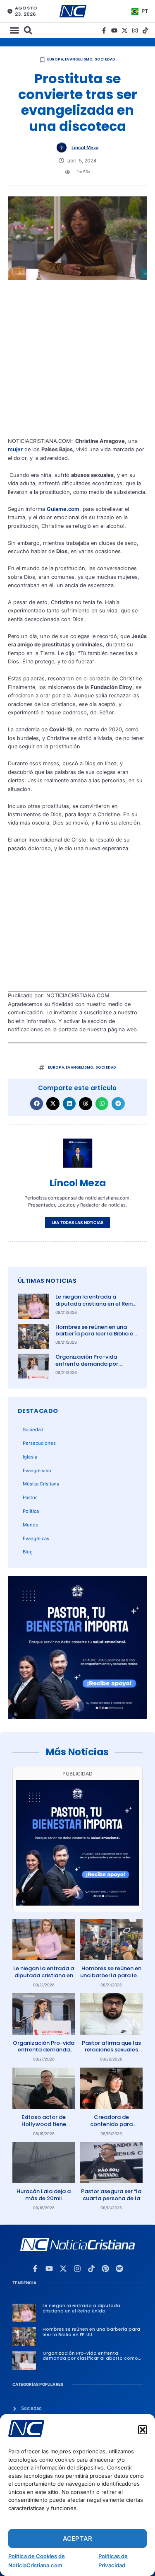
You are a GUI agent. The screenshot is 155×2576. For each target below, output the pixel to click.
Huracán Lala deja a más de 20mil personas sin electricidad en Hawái (44, 2202)
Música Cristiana (41, 1484)
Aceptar (77, 2539)
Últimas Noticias (47, 1281)
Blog (28, 1552)
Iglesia (30, 1457)
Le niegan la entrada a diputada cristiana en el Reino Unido (96, 1304)
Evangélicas (36, 1538)
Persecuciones (39, 1443)
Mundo (31, 1525)
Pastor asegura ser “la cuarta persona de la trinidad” (111, 2198)
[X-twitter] (125, 30)
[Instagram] (135, 30)
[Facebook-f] (104, 30)
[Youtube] (114, 30)
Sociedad (105, 59)
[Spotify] (119, 2269)
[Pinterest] (105, 2269)
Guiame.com (63, 509)
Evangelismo (79, 59)
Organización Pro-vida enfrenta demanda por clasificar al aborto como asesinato (91, 1367)
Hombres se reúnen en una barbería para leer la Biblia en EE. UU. (96, 1334)
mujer (15, 449)
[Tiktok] (145, 30)
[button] (143, 2430)
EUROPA (55, 59)
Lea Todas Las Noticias (77, 1223)
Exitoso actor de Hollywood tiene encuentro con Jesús (44, 2124)
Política (31, 1511)
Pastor (30, 1497)
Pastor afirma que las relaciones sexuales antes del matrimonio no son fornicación (111, 2054)
